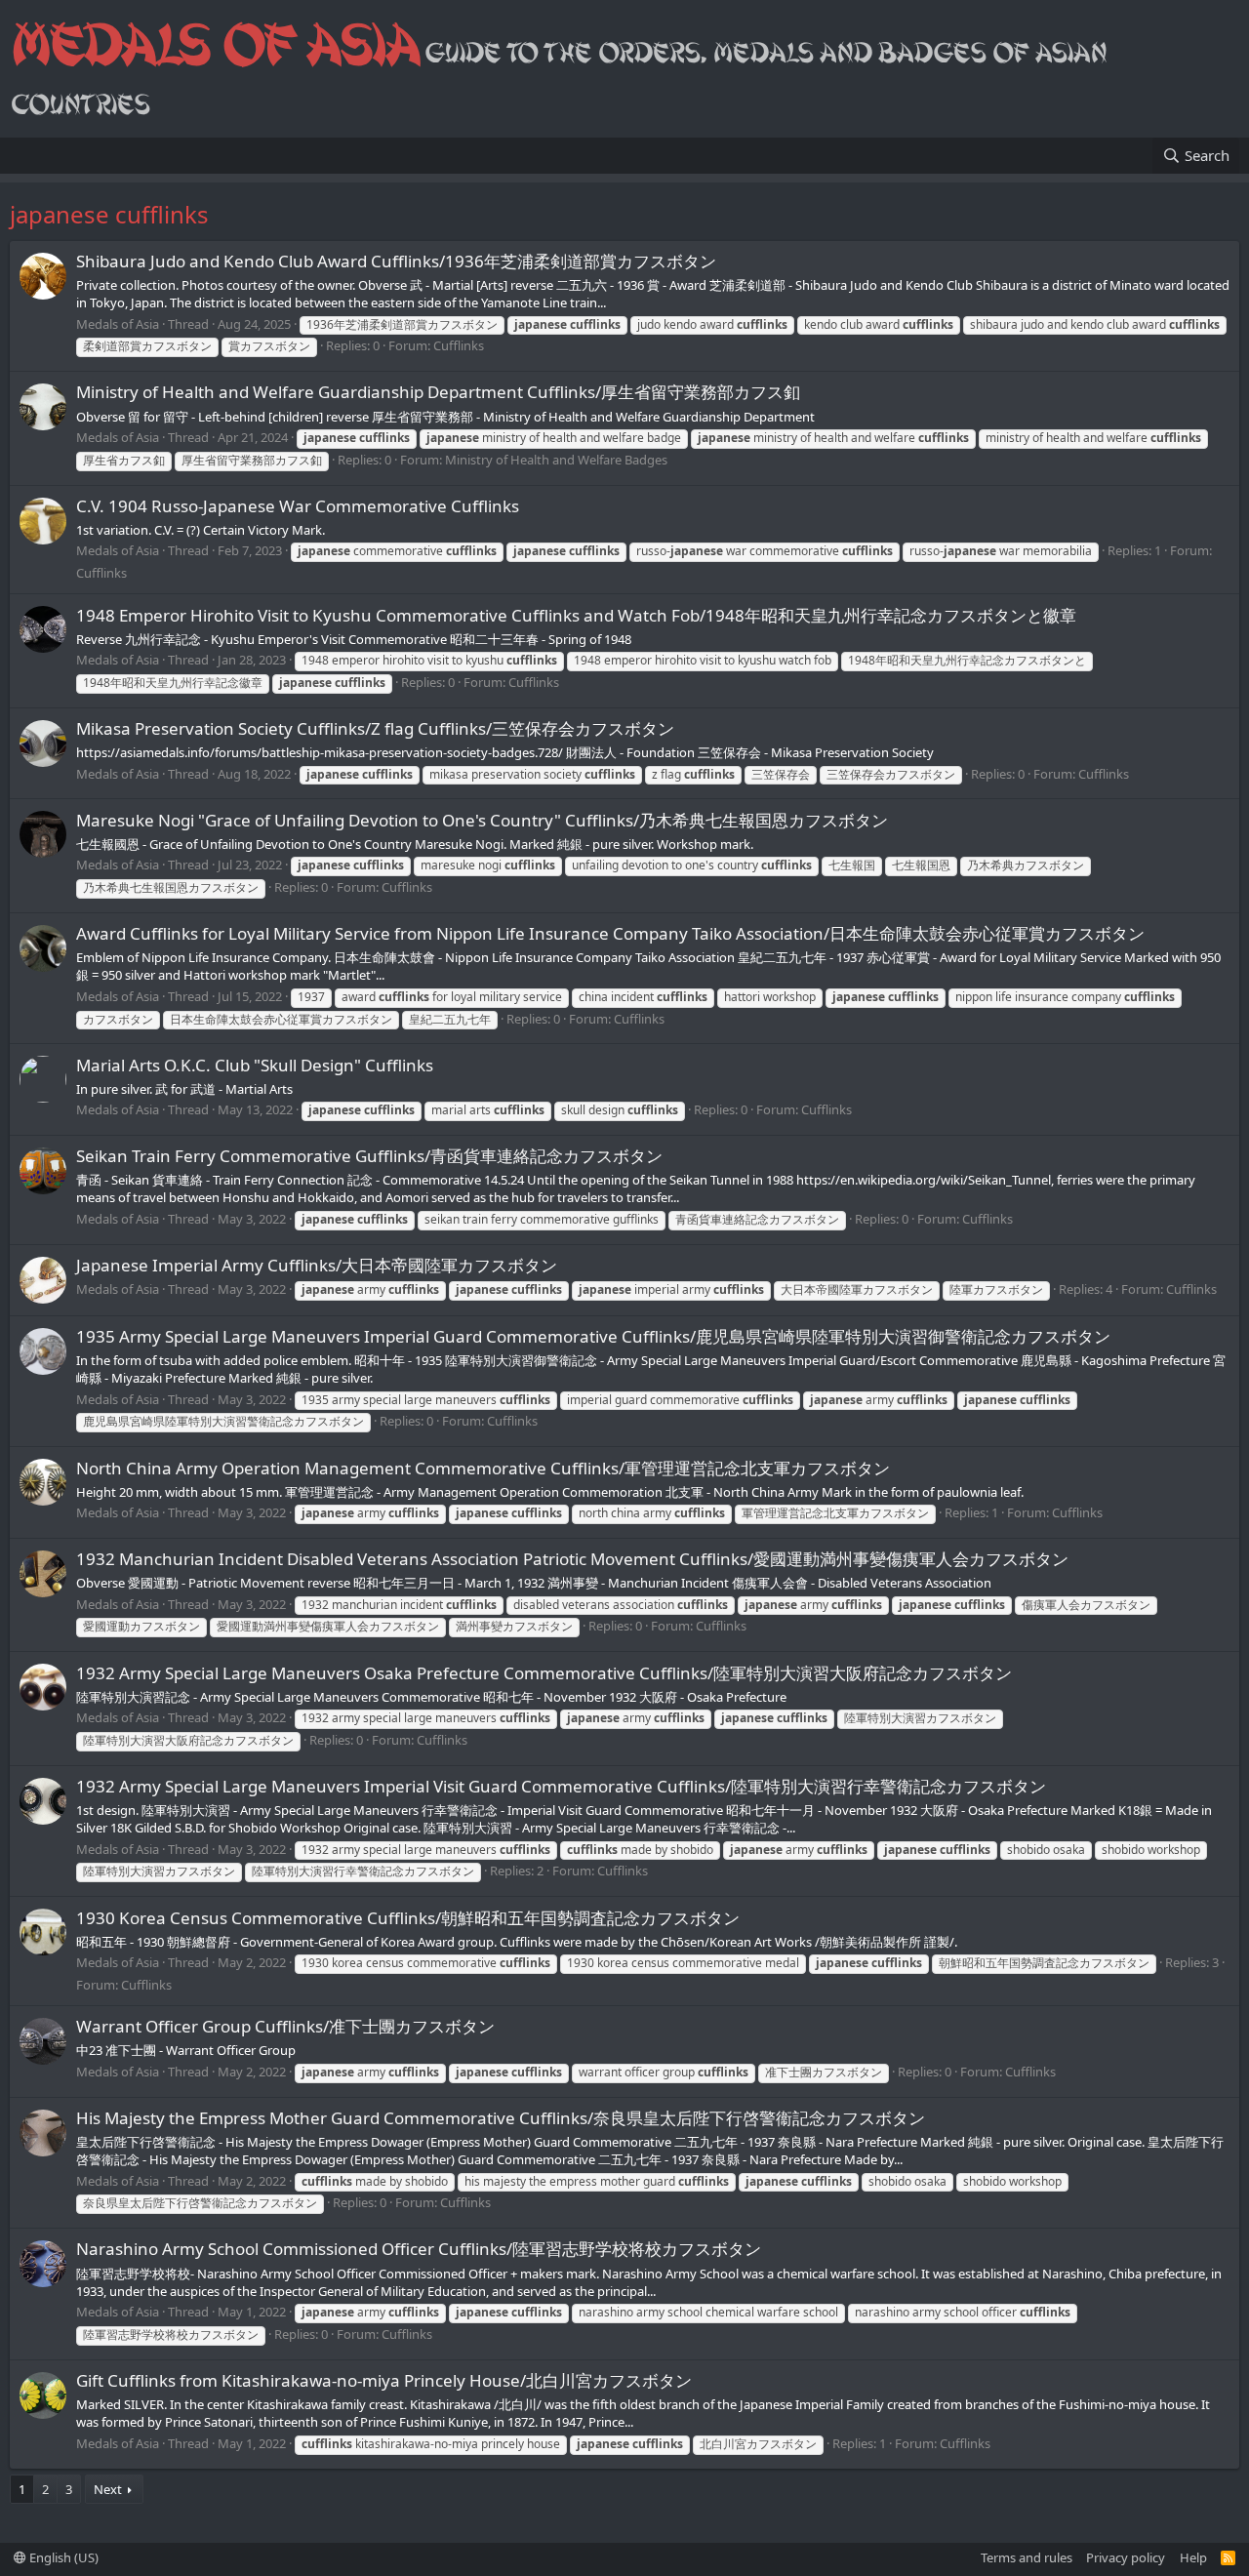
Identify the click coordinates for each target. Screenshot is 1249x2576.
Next (108, 2489)
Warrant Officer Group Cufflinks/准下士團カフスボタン (285, 2026)
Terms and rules (1027, 2557)
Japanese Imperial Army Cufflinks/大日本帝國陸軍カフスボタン (317, 1265)
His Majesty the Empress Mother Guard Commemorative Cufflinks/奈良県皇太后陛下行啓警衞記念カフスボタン (501, 2118)
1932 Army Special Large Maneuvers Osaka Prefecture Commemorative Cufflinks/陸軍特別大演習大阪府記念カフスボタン (544, 1673)
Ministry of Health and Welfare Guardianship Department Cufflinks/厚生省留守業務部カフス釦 (446, 392)
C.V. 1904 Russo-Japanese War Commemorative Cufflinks (298, 506)
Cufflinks (459, 345)
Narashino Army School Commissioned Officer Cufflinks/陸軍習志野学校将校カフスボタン (419, 2249)
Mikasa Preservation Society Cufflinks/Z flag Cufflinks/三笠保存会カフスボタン (375, 728)
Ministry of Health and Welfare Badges (556, 460)
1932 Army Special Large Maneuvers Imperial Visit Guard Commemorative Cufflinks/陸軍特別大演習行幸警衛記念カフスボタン (561, 1786)
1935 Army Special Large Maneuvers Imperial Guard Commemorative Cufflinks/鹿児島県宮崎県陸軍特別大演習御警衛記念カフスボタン (593, 1336)
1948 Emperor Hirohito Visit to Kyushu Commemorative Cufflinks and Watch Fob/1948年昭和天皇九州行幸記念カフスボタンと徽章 (576, 615)
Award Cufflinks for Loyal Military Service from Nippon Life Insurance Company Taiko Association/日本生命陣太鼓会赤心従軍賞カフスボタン (610, 933)
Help (1193, 2557)
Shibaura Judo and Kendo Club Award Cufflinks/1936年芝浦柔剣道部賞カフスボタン (396, 261)
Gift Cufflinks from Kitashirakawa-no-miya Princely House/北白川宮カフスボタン (384, 2380)
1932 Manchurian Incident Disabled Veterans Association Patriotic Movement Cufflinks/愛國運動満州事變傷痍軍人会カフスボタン (572, 1559)
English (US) (62, 2557)
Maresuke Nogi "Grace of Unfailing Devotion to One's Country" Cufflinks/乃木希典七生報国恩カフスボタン (482, 820)
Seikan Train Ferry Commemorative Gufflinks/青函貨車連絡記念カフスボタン (369, 1156)
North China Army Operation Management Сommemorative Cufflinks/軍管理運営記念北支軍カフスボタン (483, 1468)
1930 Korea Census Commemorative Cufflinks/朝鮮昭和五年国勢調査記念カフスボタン (408, 1918)
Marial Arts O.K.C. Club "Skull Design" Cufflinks (255, 1065)
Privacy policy (1126, 2557)
